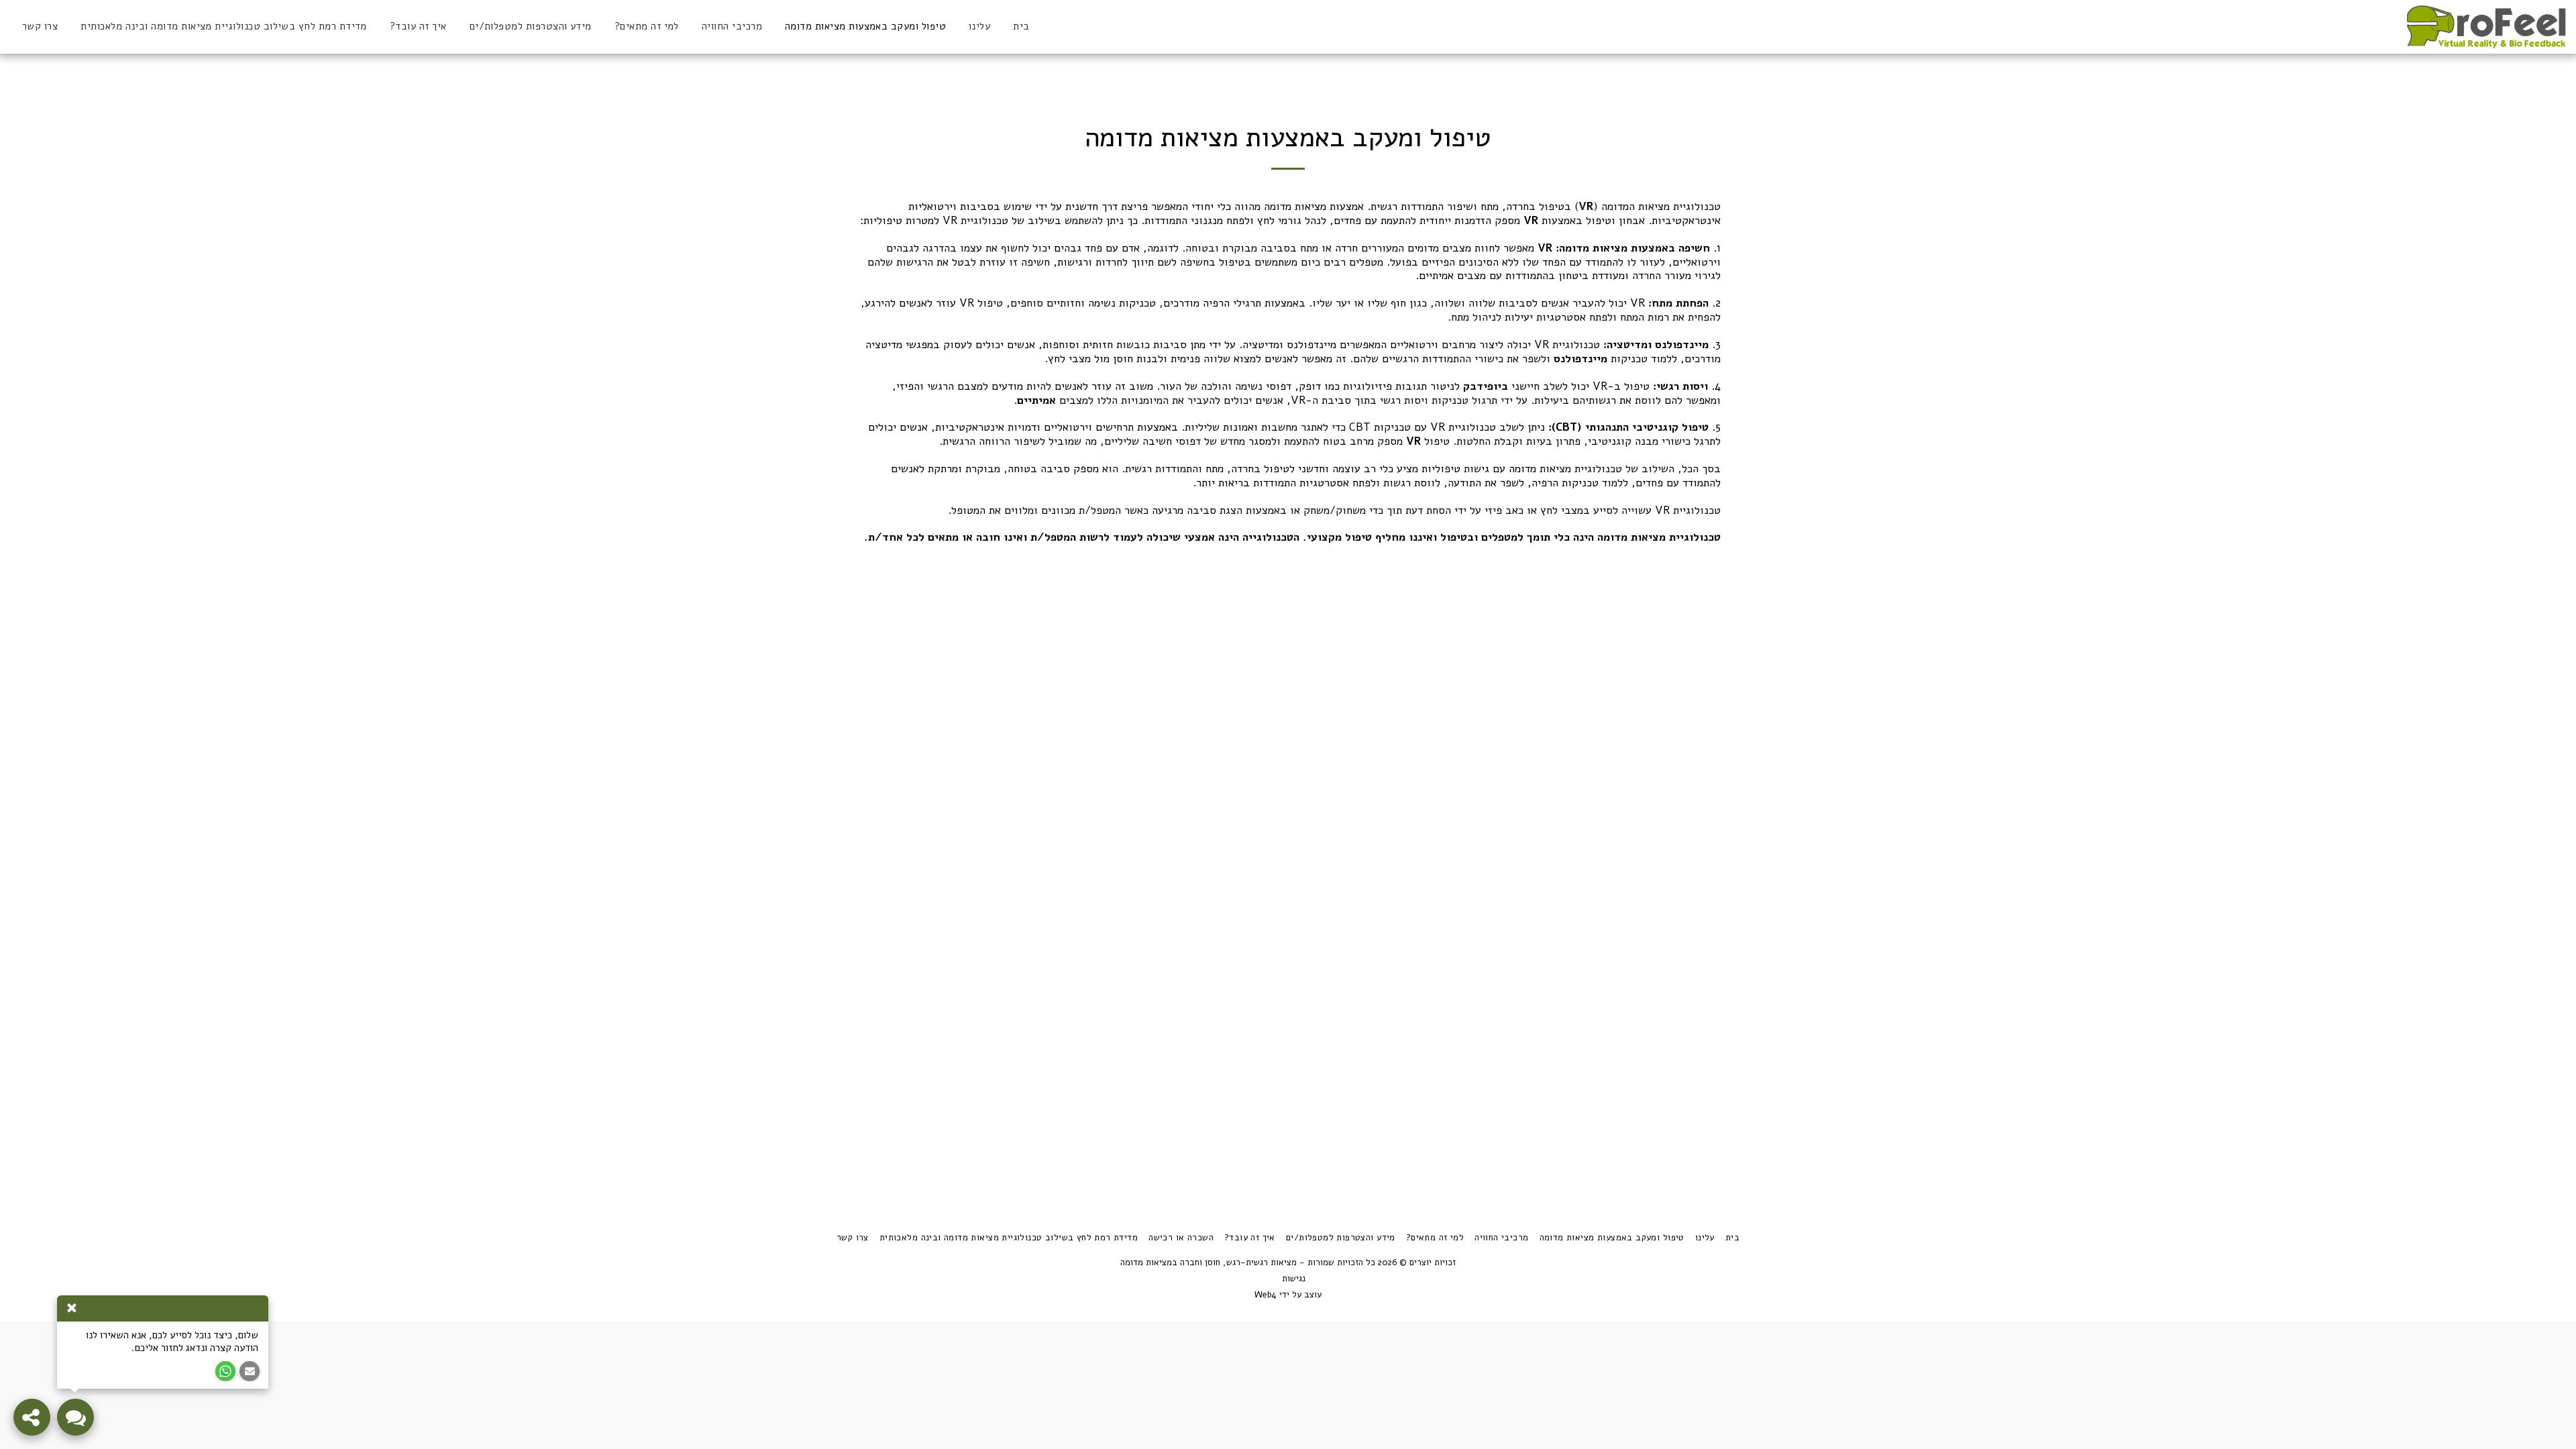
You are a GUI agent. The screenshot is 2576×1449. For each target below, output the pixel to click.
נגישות (1294, 1279)
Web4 (1266, 1295)
